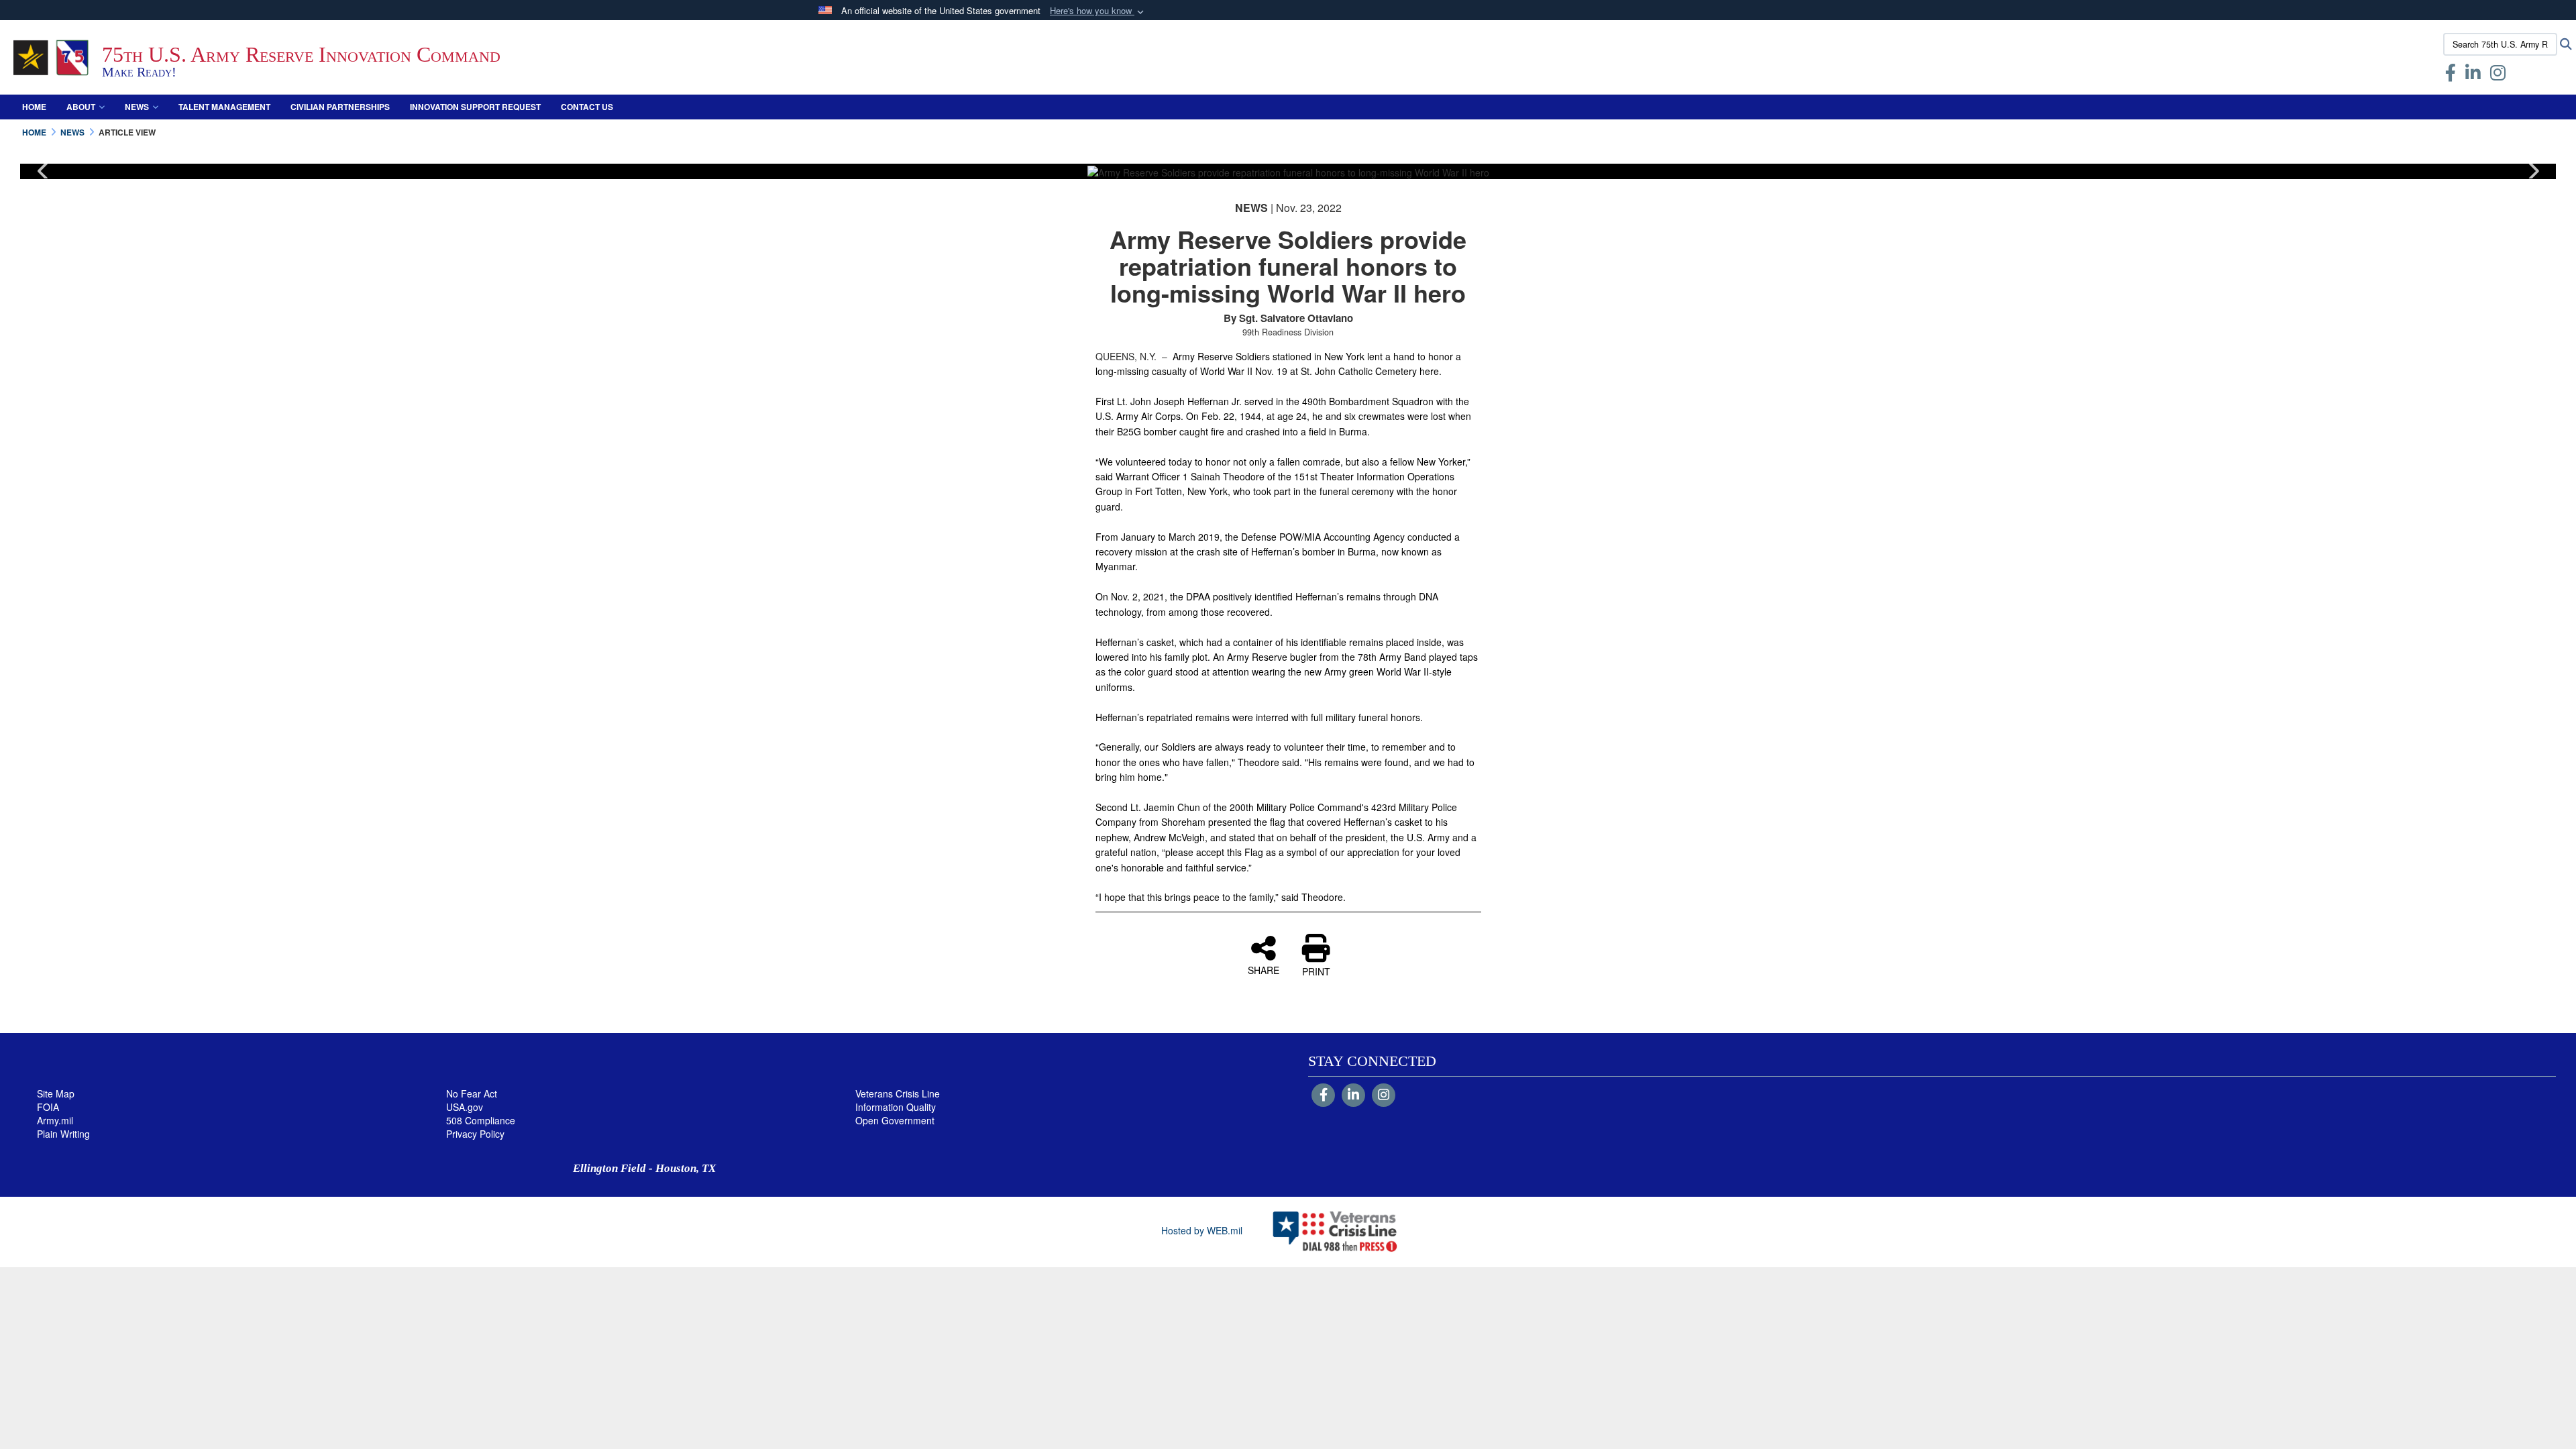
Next (2532, 171)
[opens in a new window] (2473, 75)
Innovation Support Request (475, 107)
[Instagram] (1384, 1095)
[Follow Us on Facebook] (1323, 1095)
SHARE (1264, 969)
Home (34, 107)
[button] (1098, 11)
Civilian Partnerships (340, 107)
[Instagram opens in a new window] (2498, 75)
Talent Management (224, 107)
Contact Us (587, 107)
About (81, 107)
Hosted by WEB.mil (1202, 1230)
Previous (44, 171)
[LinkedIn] (1353, 1095)
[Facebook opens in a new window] (2451, 75)
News (137, 107)
